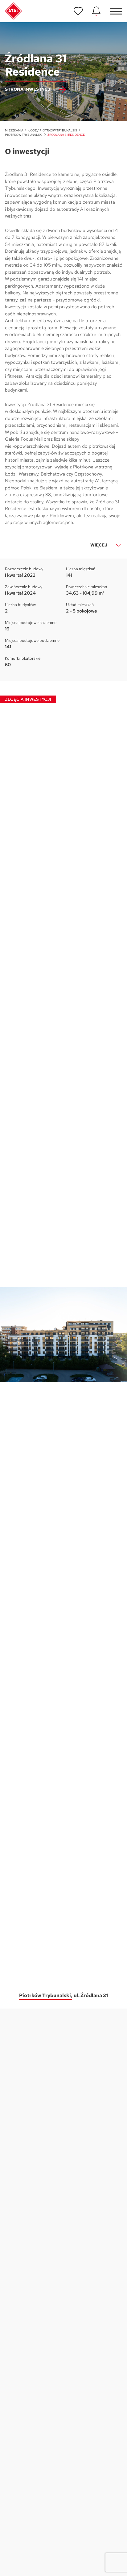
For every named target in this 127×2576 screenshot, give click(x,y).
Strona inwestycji (28, 89)
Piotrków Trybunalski (24, 135)
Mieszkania (14, 130)
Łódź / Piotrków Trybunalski (53, 130)
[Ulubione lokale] (78, 11)
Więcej (99, 545)
